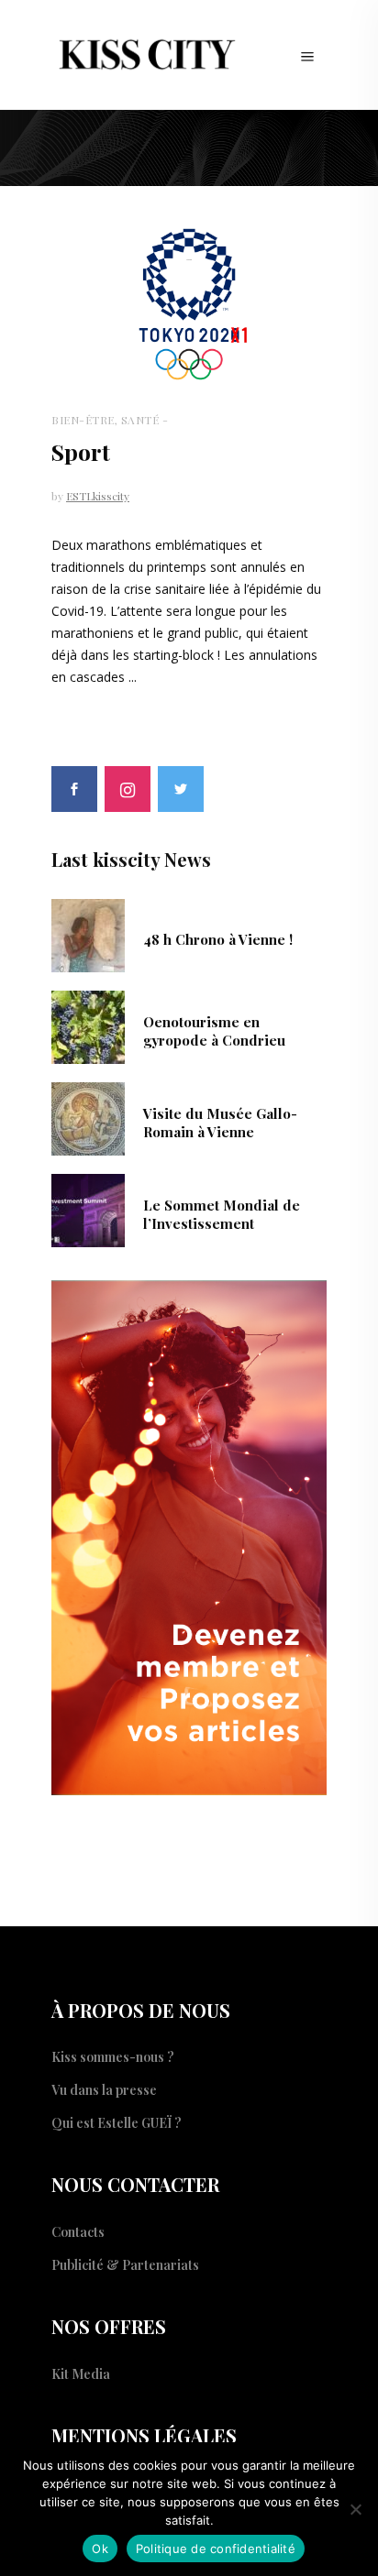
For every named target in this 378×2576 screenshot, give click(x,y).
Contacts (78, 2232)
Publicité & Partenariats (125, 2265)
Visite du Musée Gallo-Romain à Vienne (220, 1123)
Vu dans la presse (104, 2090)
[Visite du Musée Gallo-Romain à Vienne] (88, 1117)
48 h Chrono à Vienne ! (218, 939)
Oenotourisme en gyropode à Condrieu (214, 1031)
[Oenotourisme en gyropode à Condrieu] (88, 1025)
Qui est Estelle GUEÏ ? (117, 2123)
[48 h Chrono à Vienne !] (88, 934)
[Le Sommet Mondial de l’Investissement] (88, 1209)
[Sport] (189, 305)
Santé (140, 420)
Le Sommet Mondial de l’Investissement (222, 1214)
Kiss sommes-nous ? (113, 2057)
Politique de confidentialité (216, 2549)
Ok (100, 2549)
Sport (81, 451)
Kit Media (81, 2374)
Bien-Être (83, 420)
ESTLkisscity (98, 496)
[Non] (355, 2509)
